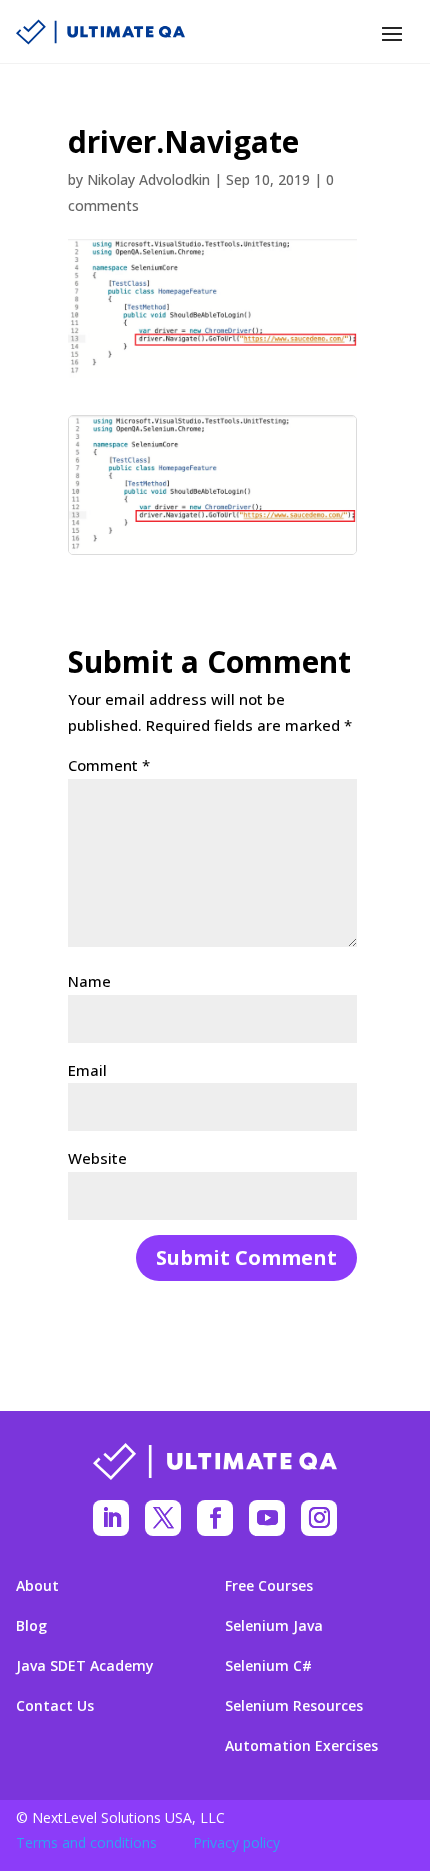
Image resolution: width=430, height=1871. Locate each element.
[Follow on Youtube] (267, 1518)
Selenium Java (274, 1626)
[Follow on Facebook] (215, 1518)
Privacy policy (236, 1842)
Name (89, 981)
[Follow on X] (163, 1518)
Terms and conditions (86, 1842)
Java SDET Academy (85, 1666)
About (37, 1586)
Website (97, 1158)
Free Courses (269, 1586)
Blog (31, 1626)
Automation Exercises (301, 1746)
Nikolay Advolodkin (148, 179)
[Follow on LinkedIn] (111, 1518)
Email (87, 1070)
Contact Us (55, 1706)
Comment (109, 765)
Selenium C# (268, 1666)
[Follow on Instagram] (319, 1518)
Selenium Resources (294, 1706)
